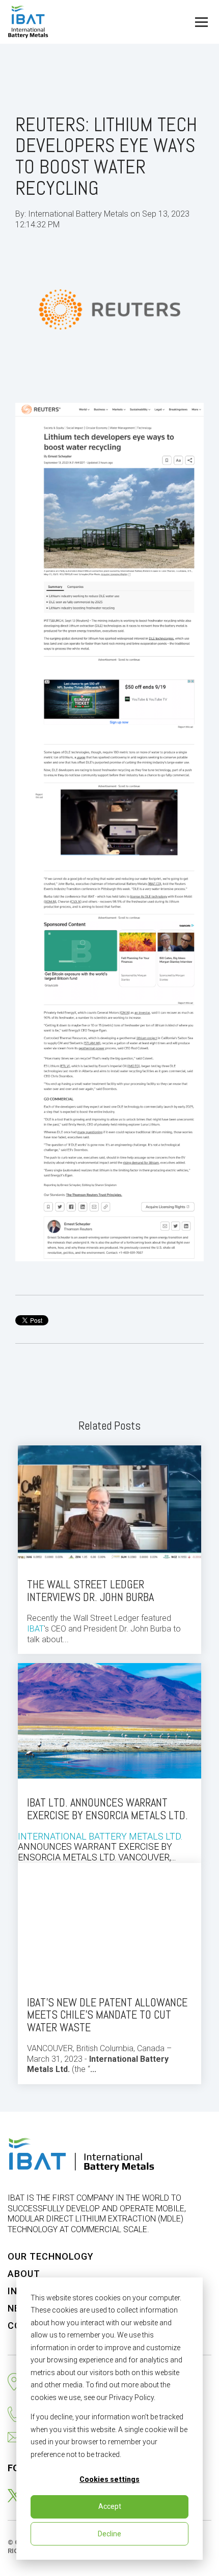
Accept (110, 2506)
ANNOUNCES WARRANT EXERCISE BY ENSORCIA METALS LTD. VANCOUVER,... (103, 1829)
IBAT (35, 1629)
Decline (109, 2534)
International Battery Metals (79, 214)
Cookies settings (109, 2479)
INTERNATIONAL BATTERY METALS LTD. (100, 1836)
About (24, 2274)
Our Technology (51, 2256)
